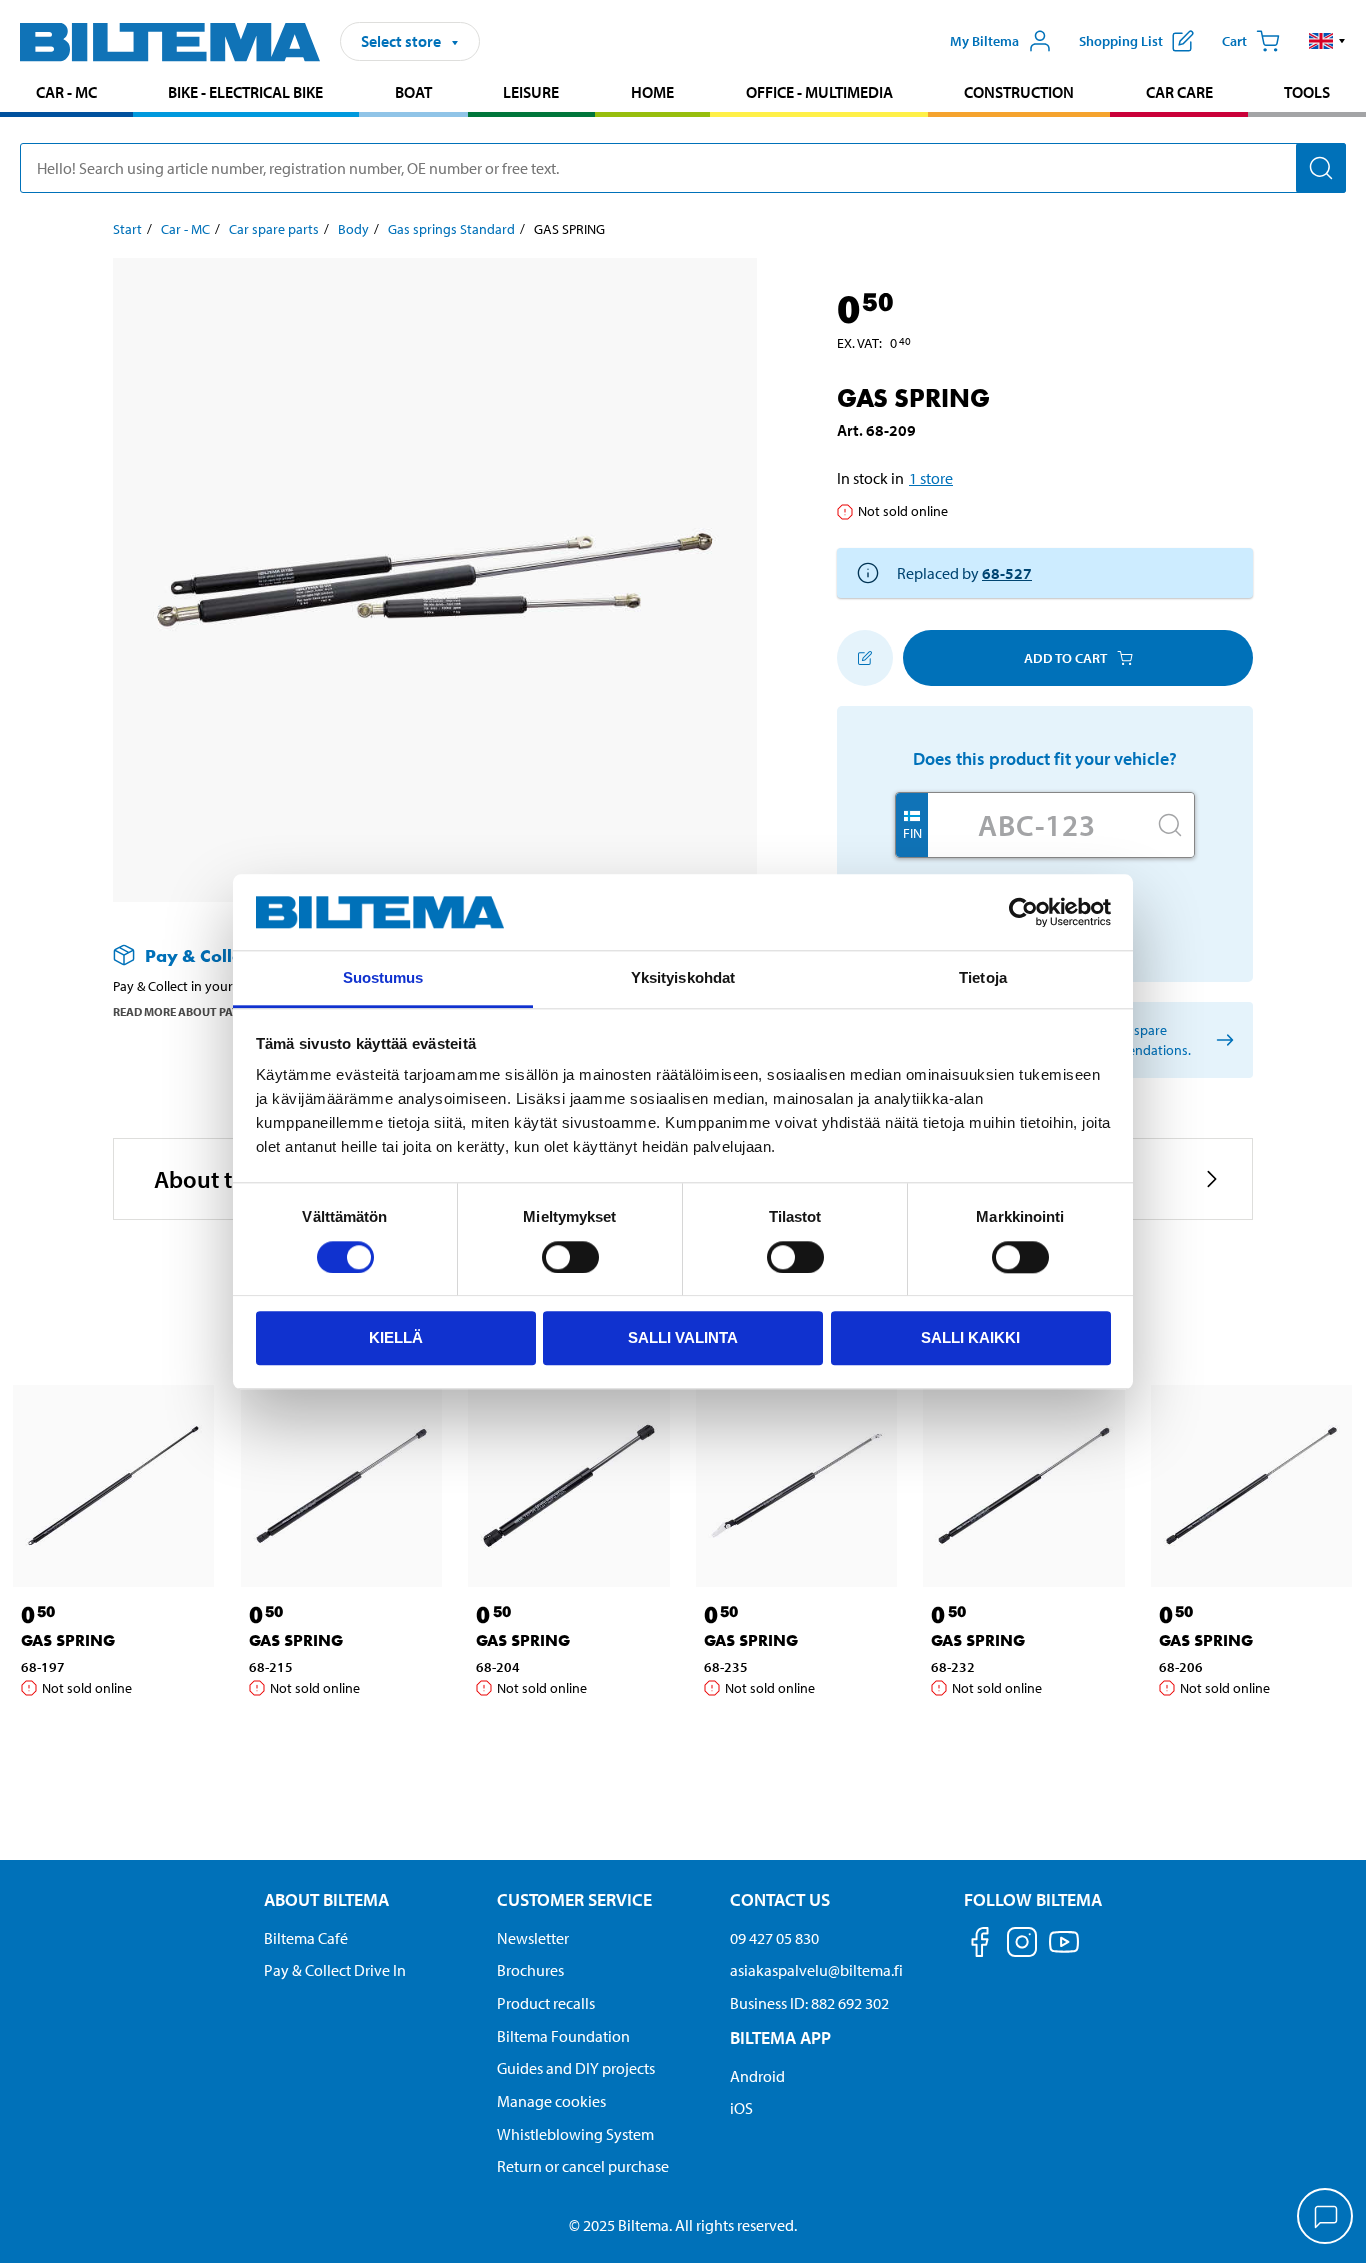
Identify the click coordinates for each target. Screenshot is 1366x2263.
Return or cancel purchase (583, 2166)
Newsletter (533, 1938)
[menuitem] (66, 94)
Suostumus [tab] (383, 978)
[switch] (570, 1257)
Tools (1307, 92)
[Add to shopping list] (865, 658)
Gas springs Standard (451, 229)
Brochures (530, 1970)
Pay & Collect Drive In (335, 1970)
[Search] (1321, 168)
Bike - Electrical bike (245, 92)
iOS (741, 2108)
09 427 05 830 (774, 1938)
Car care (1179, 92)
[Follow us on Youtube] (1064, 1951)
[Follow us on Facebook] (980, 1945)
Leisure (531, 92)
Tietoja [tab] (983, 978)
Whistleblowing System (575, 2134)
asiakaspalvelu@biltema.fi (816, 1970)
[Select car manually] (1221, 1040)
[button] (1327, 41)
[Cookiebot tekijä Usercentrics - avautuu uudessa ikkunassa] (1023, 912)
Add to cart (1065, 658)
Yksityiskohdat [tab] (683, 978)
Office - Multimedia (819, 92)
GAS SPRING (68, 1640)
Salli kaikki (970, 1337)
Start (127, 229)
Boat (413, 92)
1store (931, 478)
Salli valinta (683, 1337)
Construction (1019, 92)
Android (757, 2076)
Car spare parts (274, 229)
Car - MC (66, 92)
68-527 (1007, 573)
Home (652, 92)
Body (353, 229)
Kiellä (396, 1337)
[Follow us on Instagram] (1022, 1945)
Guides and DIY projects (576, 2068)
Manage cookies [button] (551, 2101)
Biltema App (780, 2037)
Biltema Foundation (563, 2036)
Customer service (574, 1899)
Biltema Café (306, 1938)
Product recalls (546, 2003)
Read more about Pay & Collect (206, 1011)
